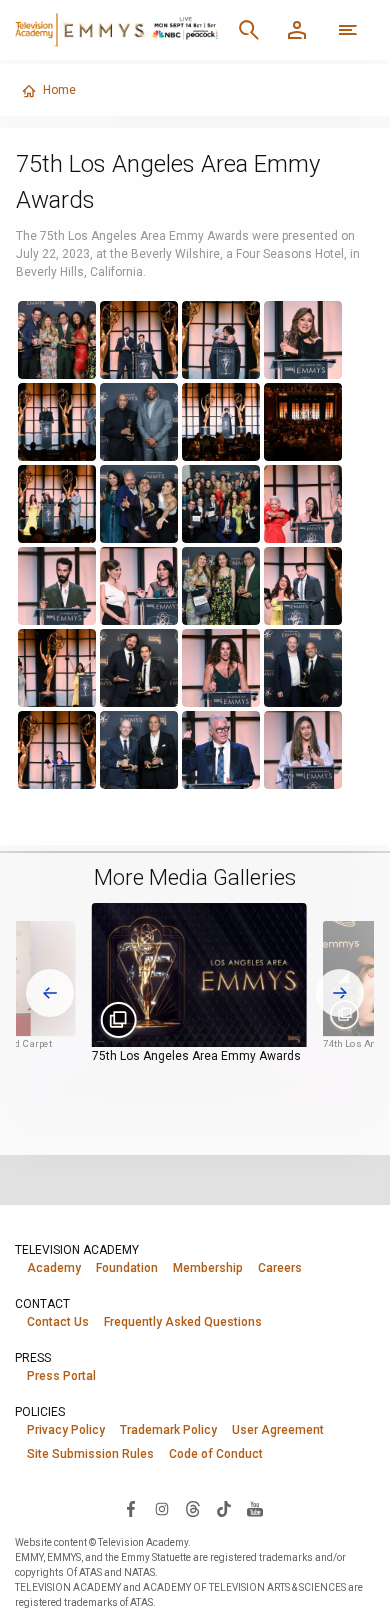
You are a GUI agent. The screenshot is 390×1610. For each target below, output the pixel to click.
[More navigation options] (348, 30)
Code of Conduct (216, 1454)
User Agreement (278, 1430)
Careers (280, 1268)
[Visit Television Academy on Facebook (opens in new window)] (131, 1508)
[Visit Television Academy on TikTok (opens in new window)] (224, 1508)
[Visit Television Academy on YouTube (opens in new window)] (255, 1508)
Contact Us (58, 1322)
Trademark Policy (168, 1430)
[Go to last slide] (50, 993)
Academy (54, 1268)
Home (59, 90)
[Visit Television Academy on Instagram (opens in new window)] (162, 1508)
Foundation (127, 1268)
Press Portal (61, 1376)
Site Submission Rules (90, 1454)
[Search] (249, 30)
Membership (208, 1268)
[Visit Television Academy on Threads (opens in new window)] (193, 1508)
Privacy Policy (66, 1430)
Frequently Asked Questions (183, 1322)
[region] (183, 545)
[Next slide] (340, 993)
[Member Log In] (297, 30)
